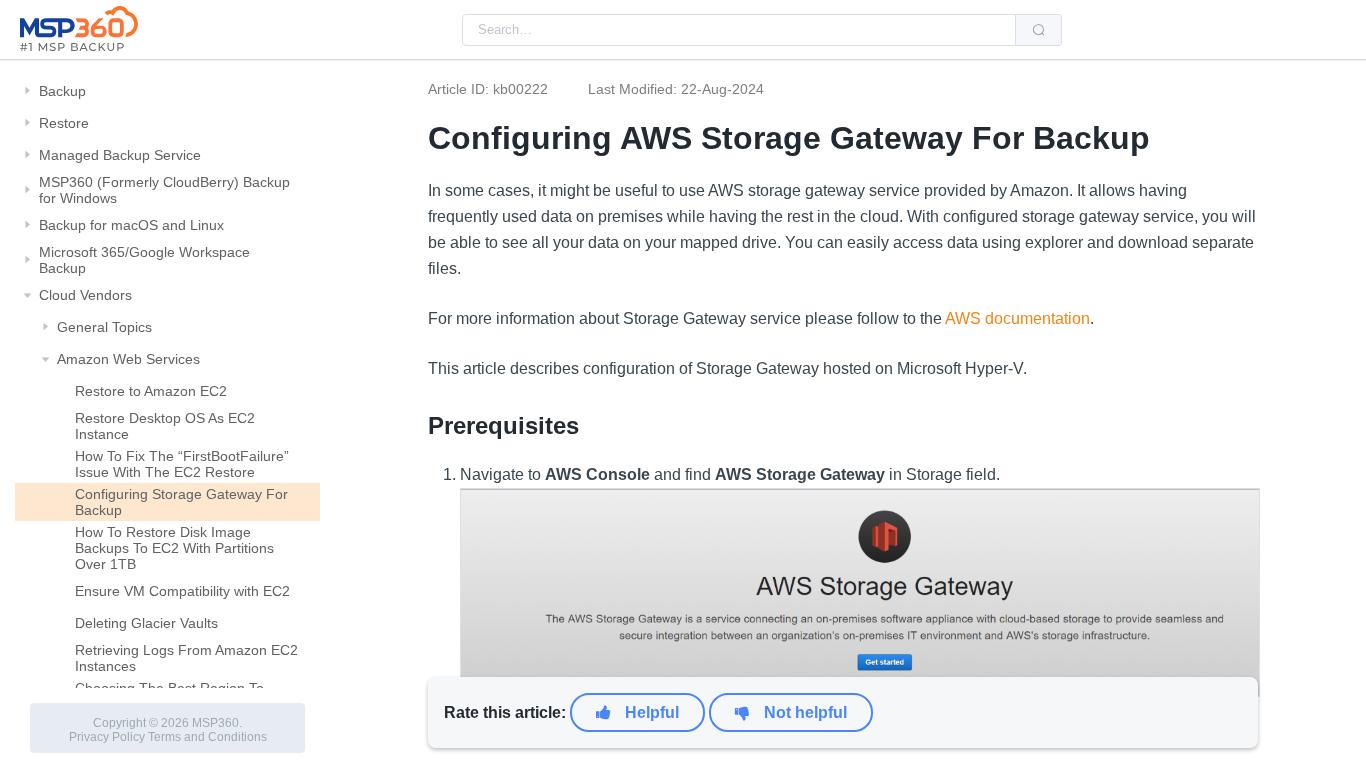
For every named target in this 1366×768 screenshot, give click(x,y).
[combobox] (739, 30)
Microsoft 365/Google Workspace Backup (144, 260)
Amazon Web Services (128, 359)
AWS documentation (1016, 318)
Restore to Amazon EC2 (151, 391)
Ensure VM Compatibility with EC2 (182, 591)
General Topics (104, 327)
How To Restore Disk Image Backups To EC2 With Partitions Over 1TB (174, 548)
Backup (62, 91)
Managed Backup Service (120, 155)
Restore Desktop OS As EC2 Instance (165, 426)
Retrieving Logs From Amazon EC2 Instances (186, 658)
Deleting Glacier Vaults (146, 623)
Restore (64, 123)
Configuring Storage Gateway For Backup (181, 502)
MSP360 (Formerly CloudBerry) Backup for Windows (164, 190)
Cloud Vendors (85, 295)
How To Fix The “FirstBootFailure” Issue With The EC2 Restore (182, 464)
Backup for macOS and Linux (131, 225)
